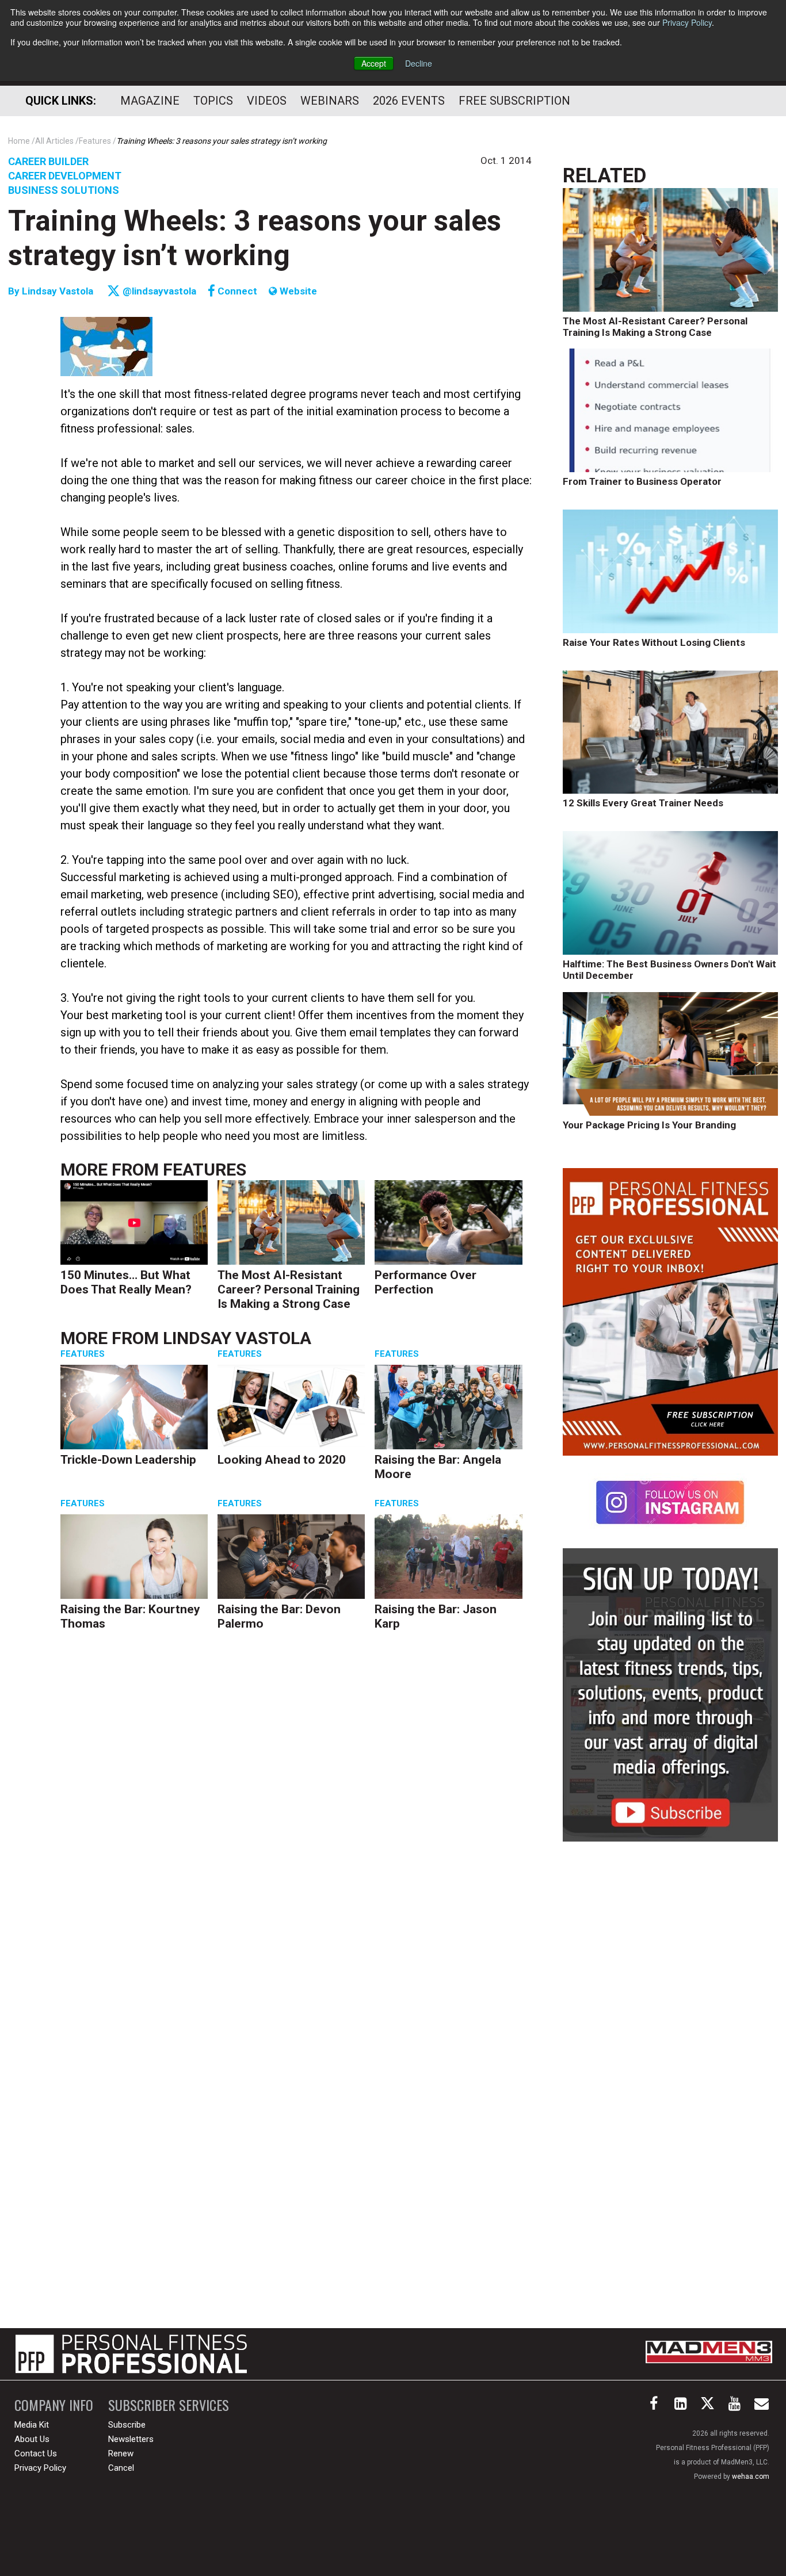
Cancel (121, 2468)
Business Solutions (64, 190)
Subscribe (127, 2425)
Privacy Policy (687, 22)
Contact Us (36, 2453)
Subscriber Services (169, 2405)
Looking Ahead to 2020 (282, 1460)
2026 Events (409, 101)
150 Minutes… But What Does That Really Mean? (126, 1282)
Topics (213, 101)
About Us (32, 2439)
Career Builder (48, 161)
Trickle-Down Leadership (128, 1460)
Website (297, 291)
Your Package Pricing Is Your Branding (649, 1125)
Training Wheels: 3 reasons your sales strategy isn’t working (255, 238)
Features (205, 1170)
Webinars (330, 101)
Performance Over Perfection (426, 1282)
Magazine (150, 101)
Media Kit (32, 2425)
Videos (267, 101)
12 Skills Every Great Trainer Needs (643, 803)
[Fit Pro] (131, 2354)
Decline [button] (419, 63)
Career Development (65, 176)
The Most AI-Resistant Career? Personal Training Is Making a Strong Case (289, 1289)
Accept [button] (374, 63)
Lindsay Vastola (58, 291)
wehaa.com (751, 2477)
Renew (121, 2453)
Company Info (54, 2405)
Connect (236, 291)
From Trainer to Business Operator (642, 481)
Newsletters (131, 2439)
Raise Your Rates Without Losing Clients (654, 642)
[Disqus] (296, 1818)
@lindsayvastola (158, 291)
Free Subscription (514, 101)
